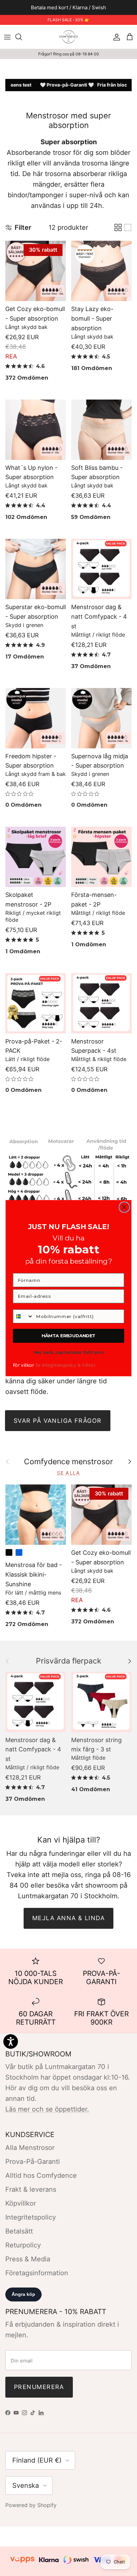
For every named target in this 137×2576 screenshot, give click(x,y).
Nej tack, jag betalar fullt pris (68, 1352)
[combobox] (23, 1316)
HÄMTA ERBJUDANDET (68, 1336)
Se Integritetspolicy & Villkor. (66, 1365)
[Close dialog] (124, 1207)
